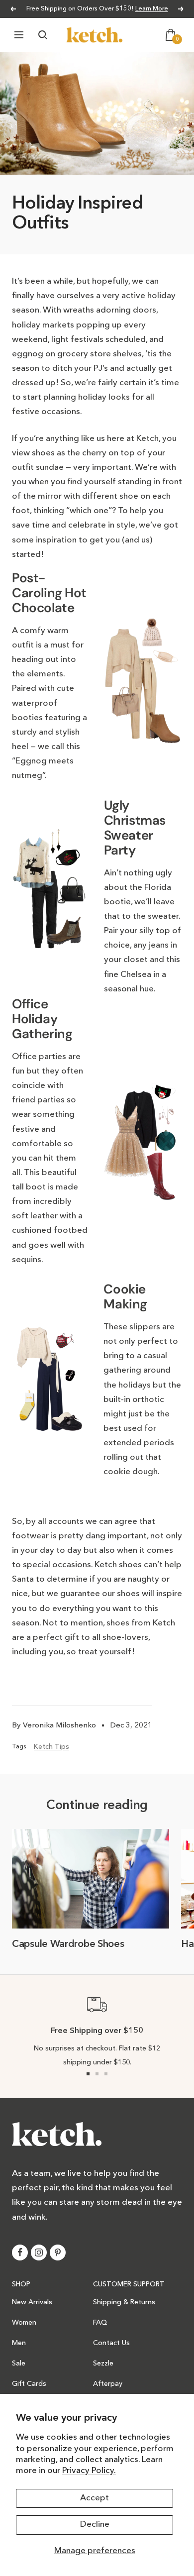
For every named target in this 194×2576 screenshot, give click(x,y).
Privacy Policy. (89, 2471)
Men (19, 2343)
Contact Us (111, 2343)
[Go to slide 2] (97, 2074)
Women (24, 2323)
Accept (95, 2498)
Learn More (152, 9)
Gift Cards (29, 2384)
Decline (95, 2524)
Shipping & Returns (124, 2302)
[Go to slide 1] (88, 2074)
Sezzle (103, 2363)
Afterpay (108, 2384)
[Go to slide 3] (106, 2074)
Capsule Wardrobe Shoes (68, 1944)
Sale (19, 2363)
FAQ (100, 2323)
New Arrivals (32, 2302)
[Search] (43, 35)
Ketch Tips (51, 1747)
